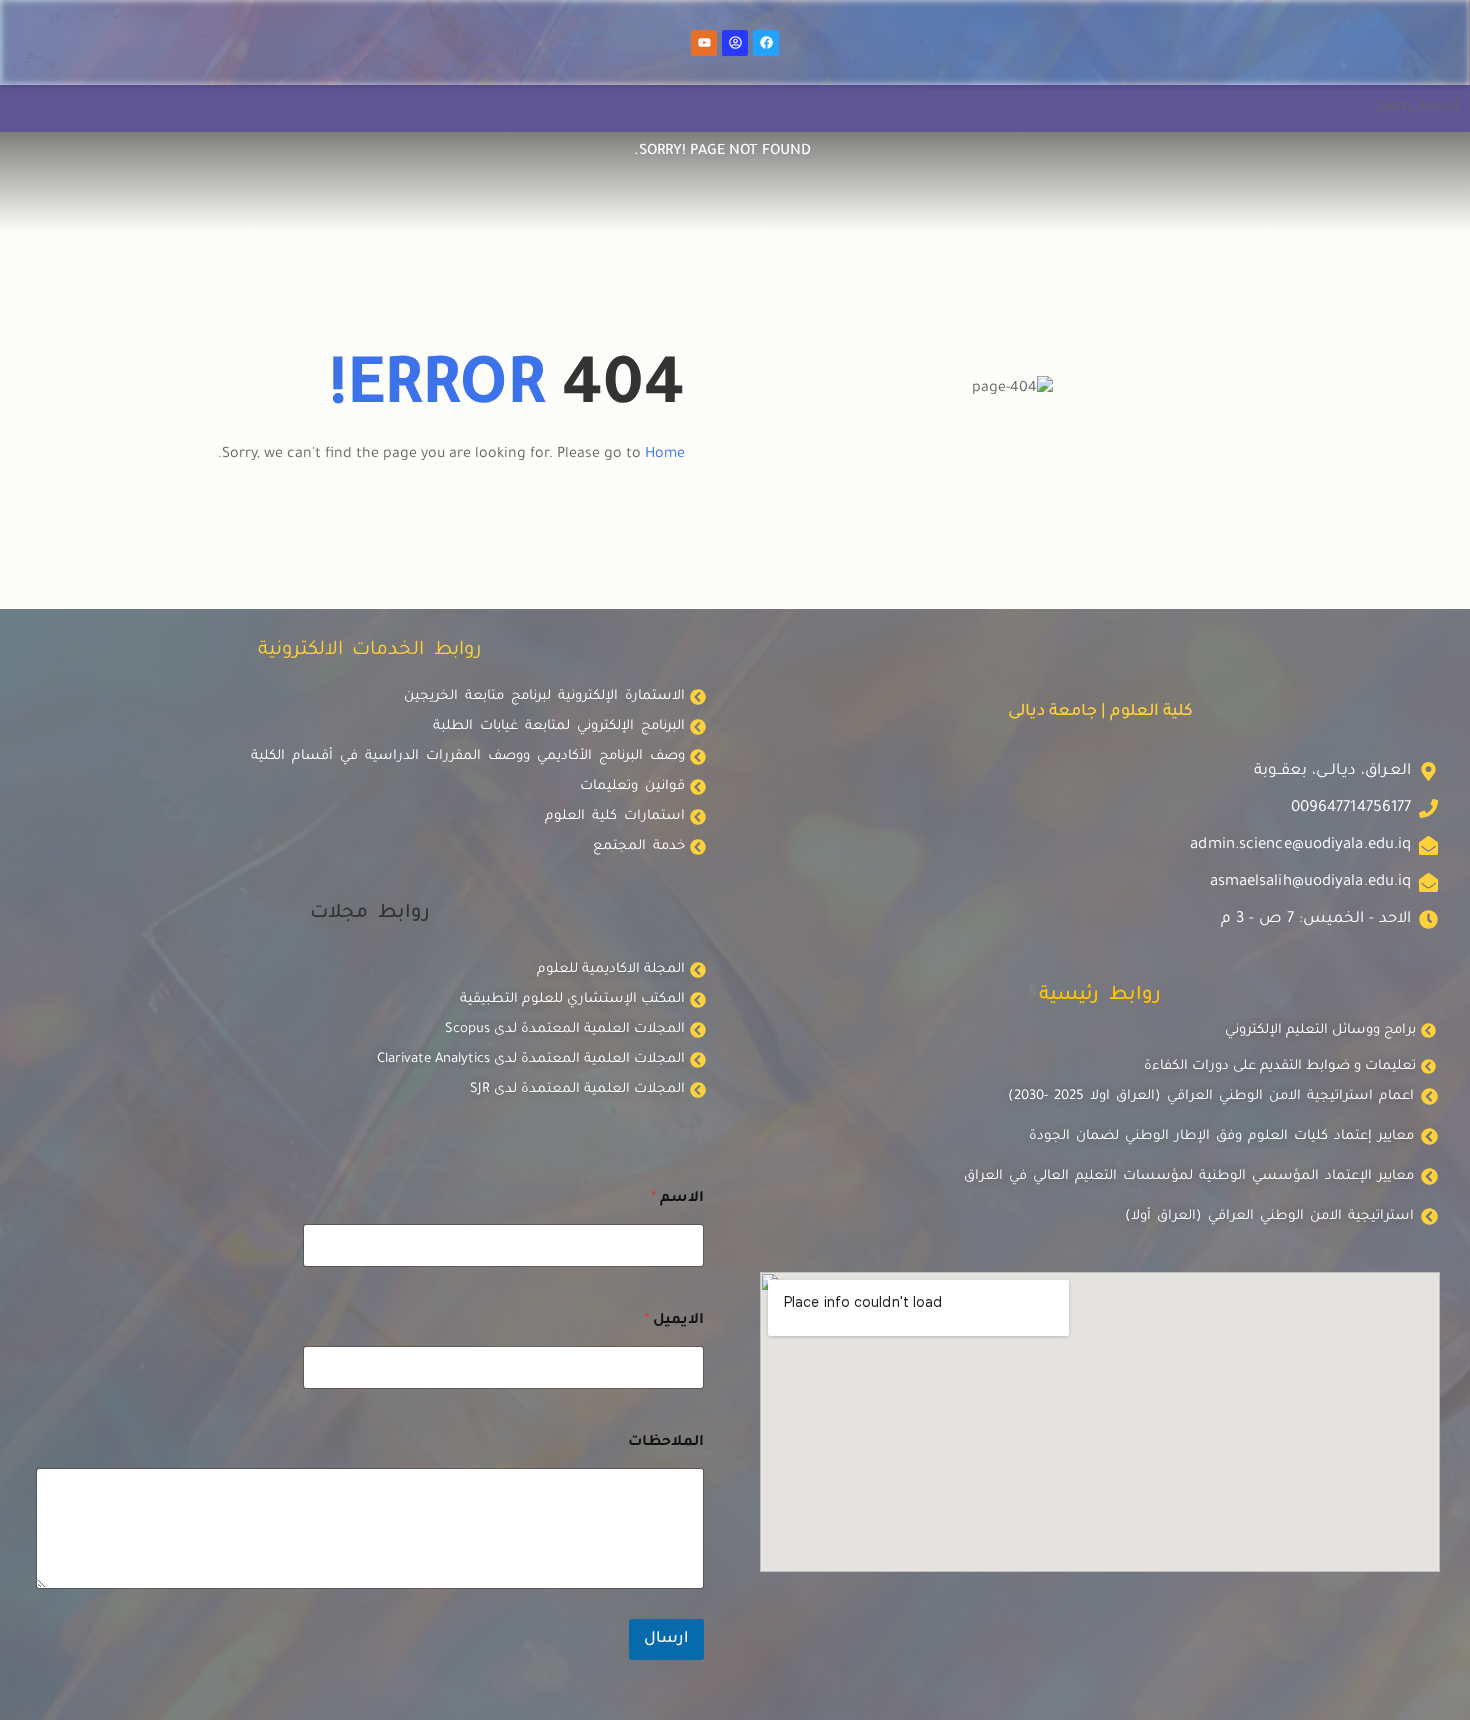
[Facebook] (766, 43)
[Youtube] (704, 43)
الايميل (674, 1321)
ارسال (666, 1639)
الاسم (677, 1199)
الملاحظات (666, 1443)
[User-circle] (735, 43)
